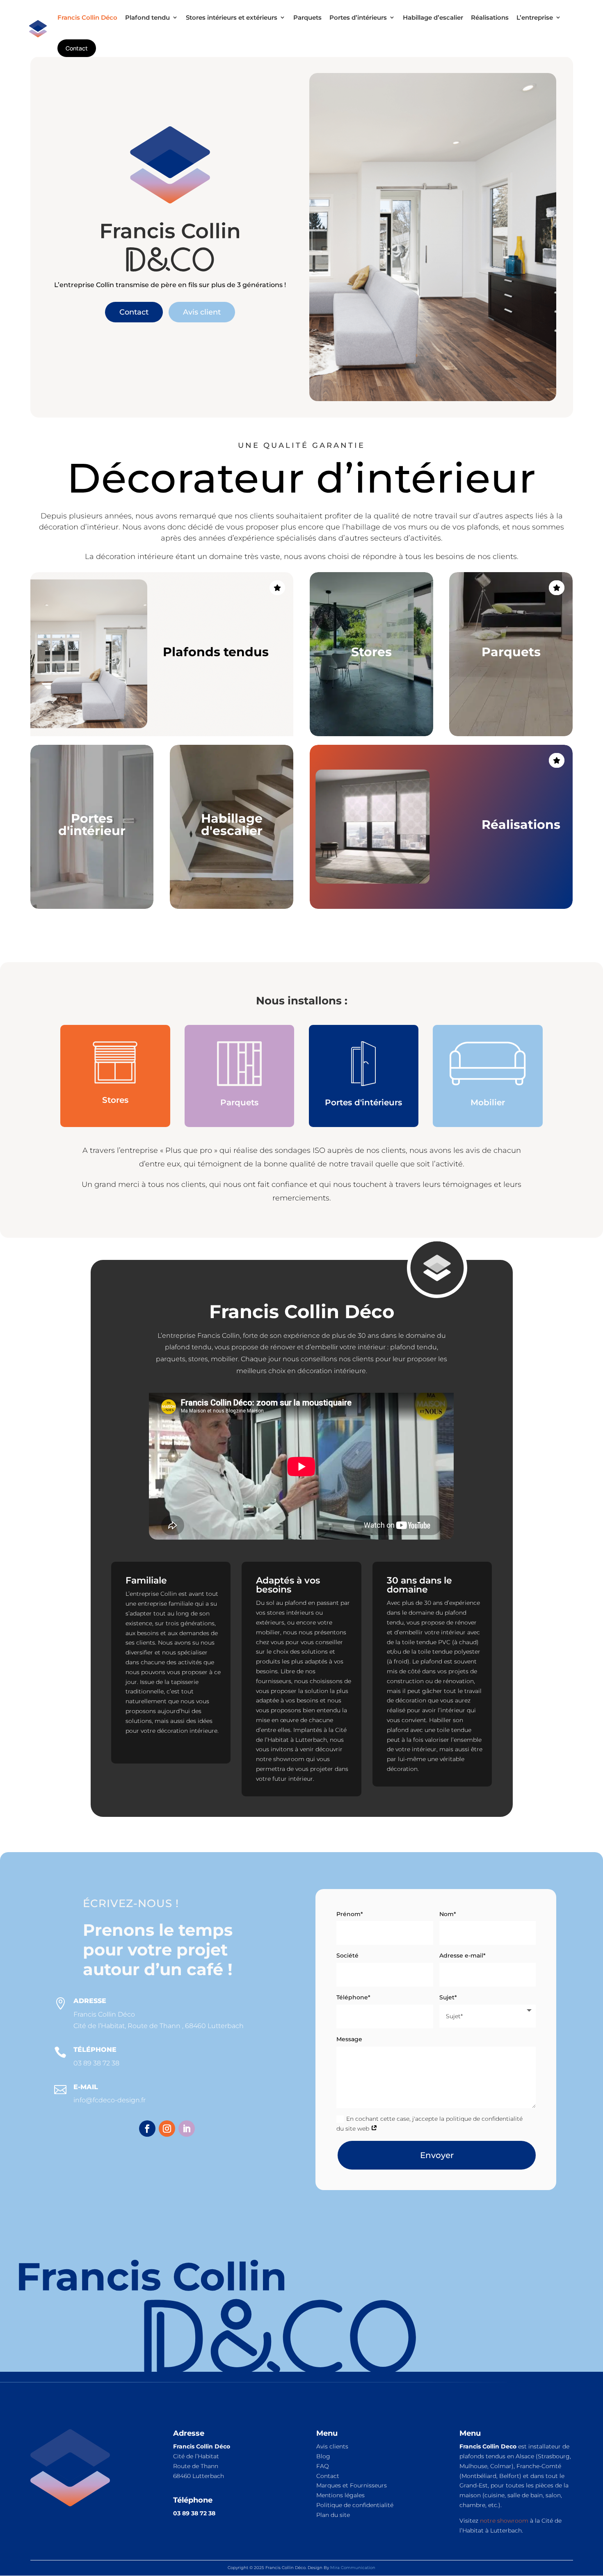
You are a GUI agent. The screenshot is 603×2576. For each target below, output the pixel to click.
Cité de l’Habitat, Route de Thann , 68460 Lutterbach (159, 2026)
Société (347, 1955)
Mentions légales (340, 2495)
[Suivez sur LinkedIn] (187, 2129)
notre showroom (504, 2521)
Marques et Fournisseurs (352, 2485)
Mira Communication (353, 2568)
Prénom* (350, 1914)
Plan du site (333, 2515)
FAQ (323, 2466)
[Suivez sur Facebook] (147, 2129)
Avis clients (332, 2446)
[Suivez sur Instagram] (167, 2129)
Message (349, 2039)
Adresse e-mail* (463, 1955)
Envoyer (437, 2155)
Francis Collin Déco (104, 2014)
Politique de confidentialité (355, 2505)
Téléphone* (353, 1997)
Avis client (202, 312)
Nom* (448, 1914)
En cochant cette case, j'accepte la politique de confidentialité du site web (429, 2124)
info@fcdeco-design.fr (110, 2100)
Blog (323, 2456)
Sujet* (448, 1997)
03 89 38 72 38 (96, 2063)
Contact (134, 312)
